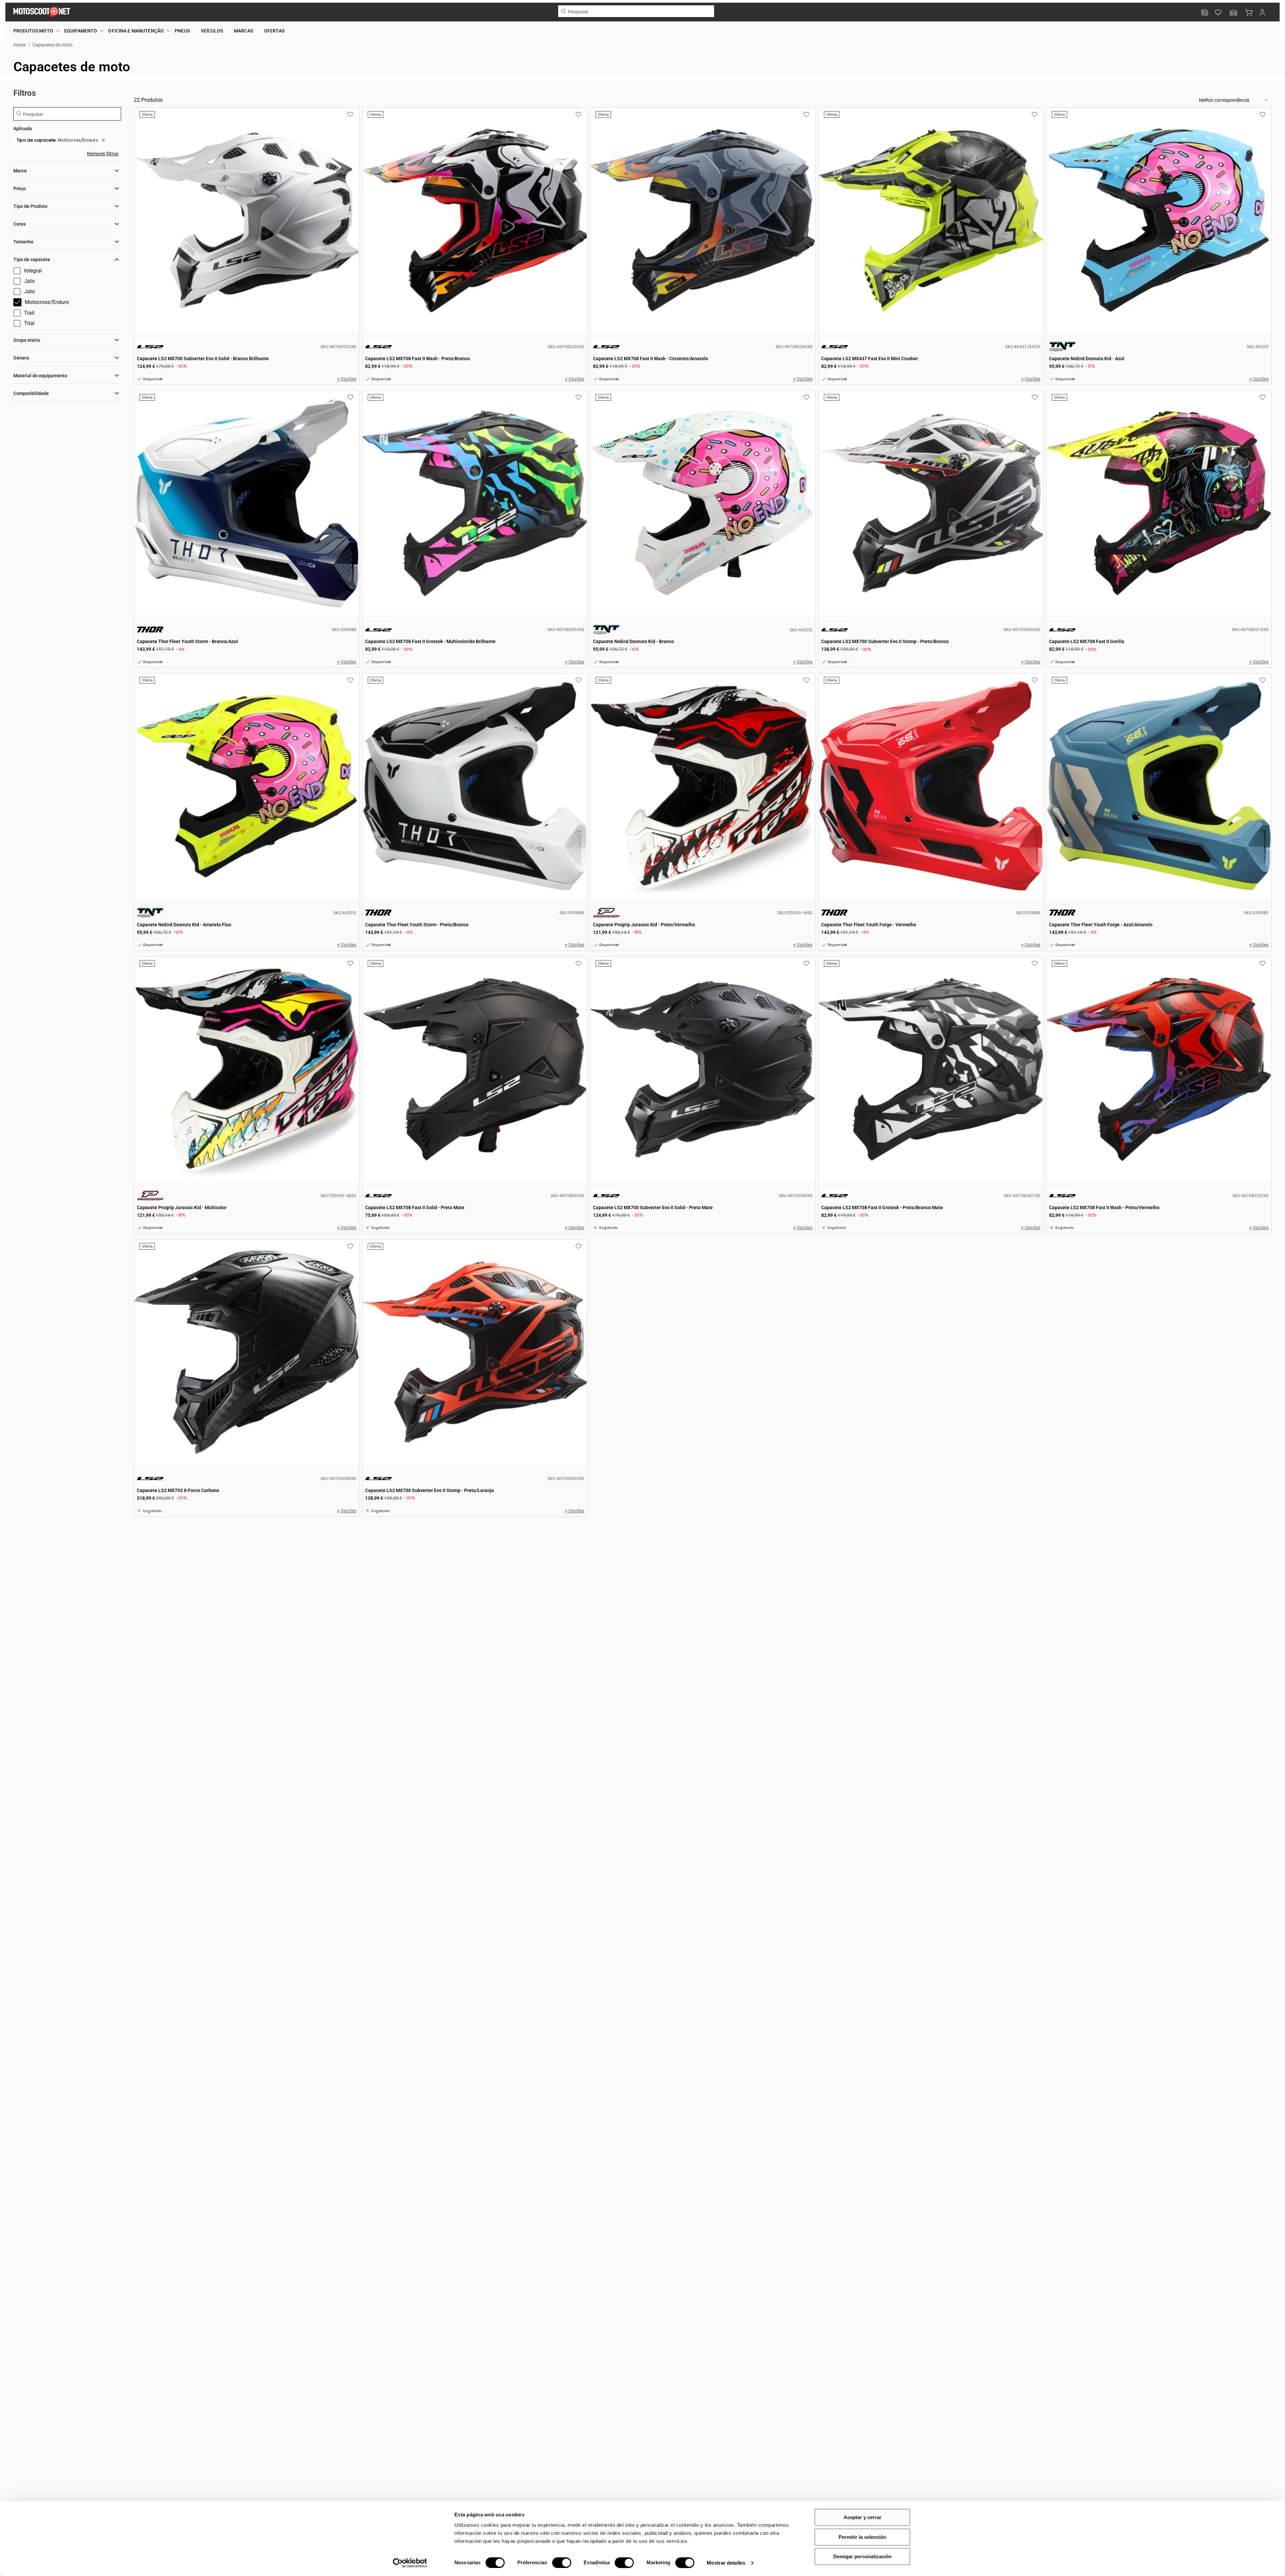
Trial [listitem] (29, 323)
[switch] (562, 2563)
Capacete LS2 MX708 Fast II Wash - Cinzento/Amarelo (703, 220)
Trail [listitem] (29, 313)
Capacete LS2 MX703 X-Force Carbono (247, 1352)
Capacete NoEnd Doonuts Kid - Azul (1159, 220)
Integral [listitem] (33, 271)
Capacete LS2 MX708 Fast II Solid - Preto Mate (475, 1069)
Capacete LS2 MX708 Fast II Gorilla (1159, 503)
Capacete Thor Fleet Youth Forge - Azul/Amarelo (1159, 786)
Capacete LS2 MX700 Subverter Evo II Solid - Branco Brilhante (247, 220)
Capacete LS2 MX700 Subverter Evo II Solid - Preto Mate (703, 1069)
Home (20, 45)
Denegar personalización (862, 2556)
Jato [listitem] (29, 281)
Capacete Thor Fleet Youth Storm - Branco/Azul (247, 503)
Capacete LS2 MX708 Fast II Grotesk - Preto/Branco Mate (931, 1069)
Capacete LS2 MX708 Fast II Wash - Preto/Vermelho (1159, 1069)
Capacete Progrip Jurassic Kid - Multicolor (247, 1069)
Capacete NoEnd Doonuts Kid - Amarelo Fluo (247, 786)
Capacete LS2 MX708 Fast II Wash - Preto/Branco (475, 220)
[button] (1233, 13)
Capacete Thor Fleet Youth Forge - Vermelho (931, 786)
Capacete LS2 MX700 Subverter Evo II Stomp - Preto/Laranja (475, 1352)
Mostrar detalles (726, 2563)
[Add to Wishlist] (350, 115)
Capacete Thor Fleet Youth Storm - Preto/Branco (475, 786)
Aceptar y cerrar (863, 2517)
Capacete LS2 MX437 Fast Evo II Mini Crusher (931, 220)
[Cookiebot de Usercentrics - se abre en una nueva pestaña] (410, 2563)
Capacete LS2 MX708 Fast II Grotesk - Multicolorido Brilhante (475, 503)
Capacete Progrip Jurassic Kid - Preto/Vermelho (703, 786)
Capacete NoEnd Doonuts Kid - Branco (703, 503)
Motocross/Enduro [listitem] (58, 140)
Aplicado (23, 129)
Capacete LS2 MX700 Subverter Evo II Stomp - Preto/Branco (931, 503)
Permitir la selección (862, 2537)
